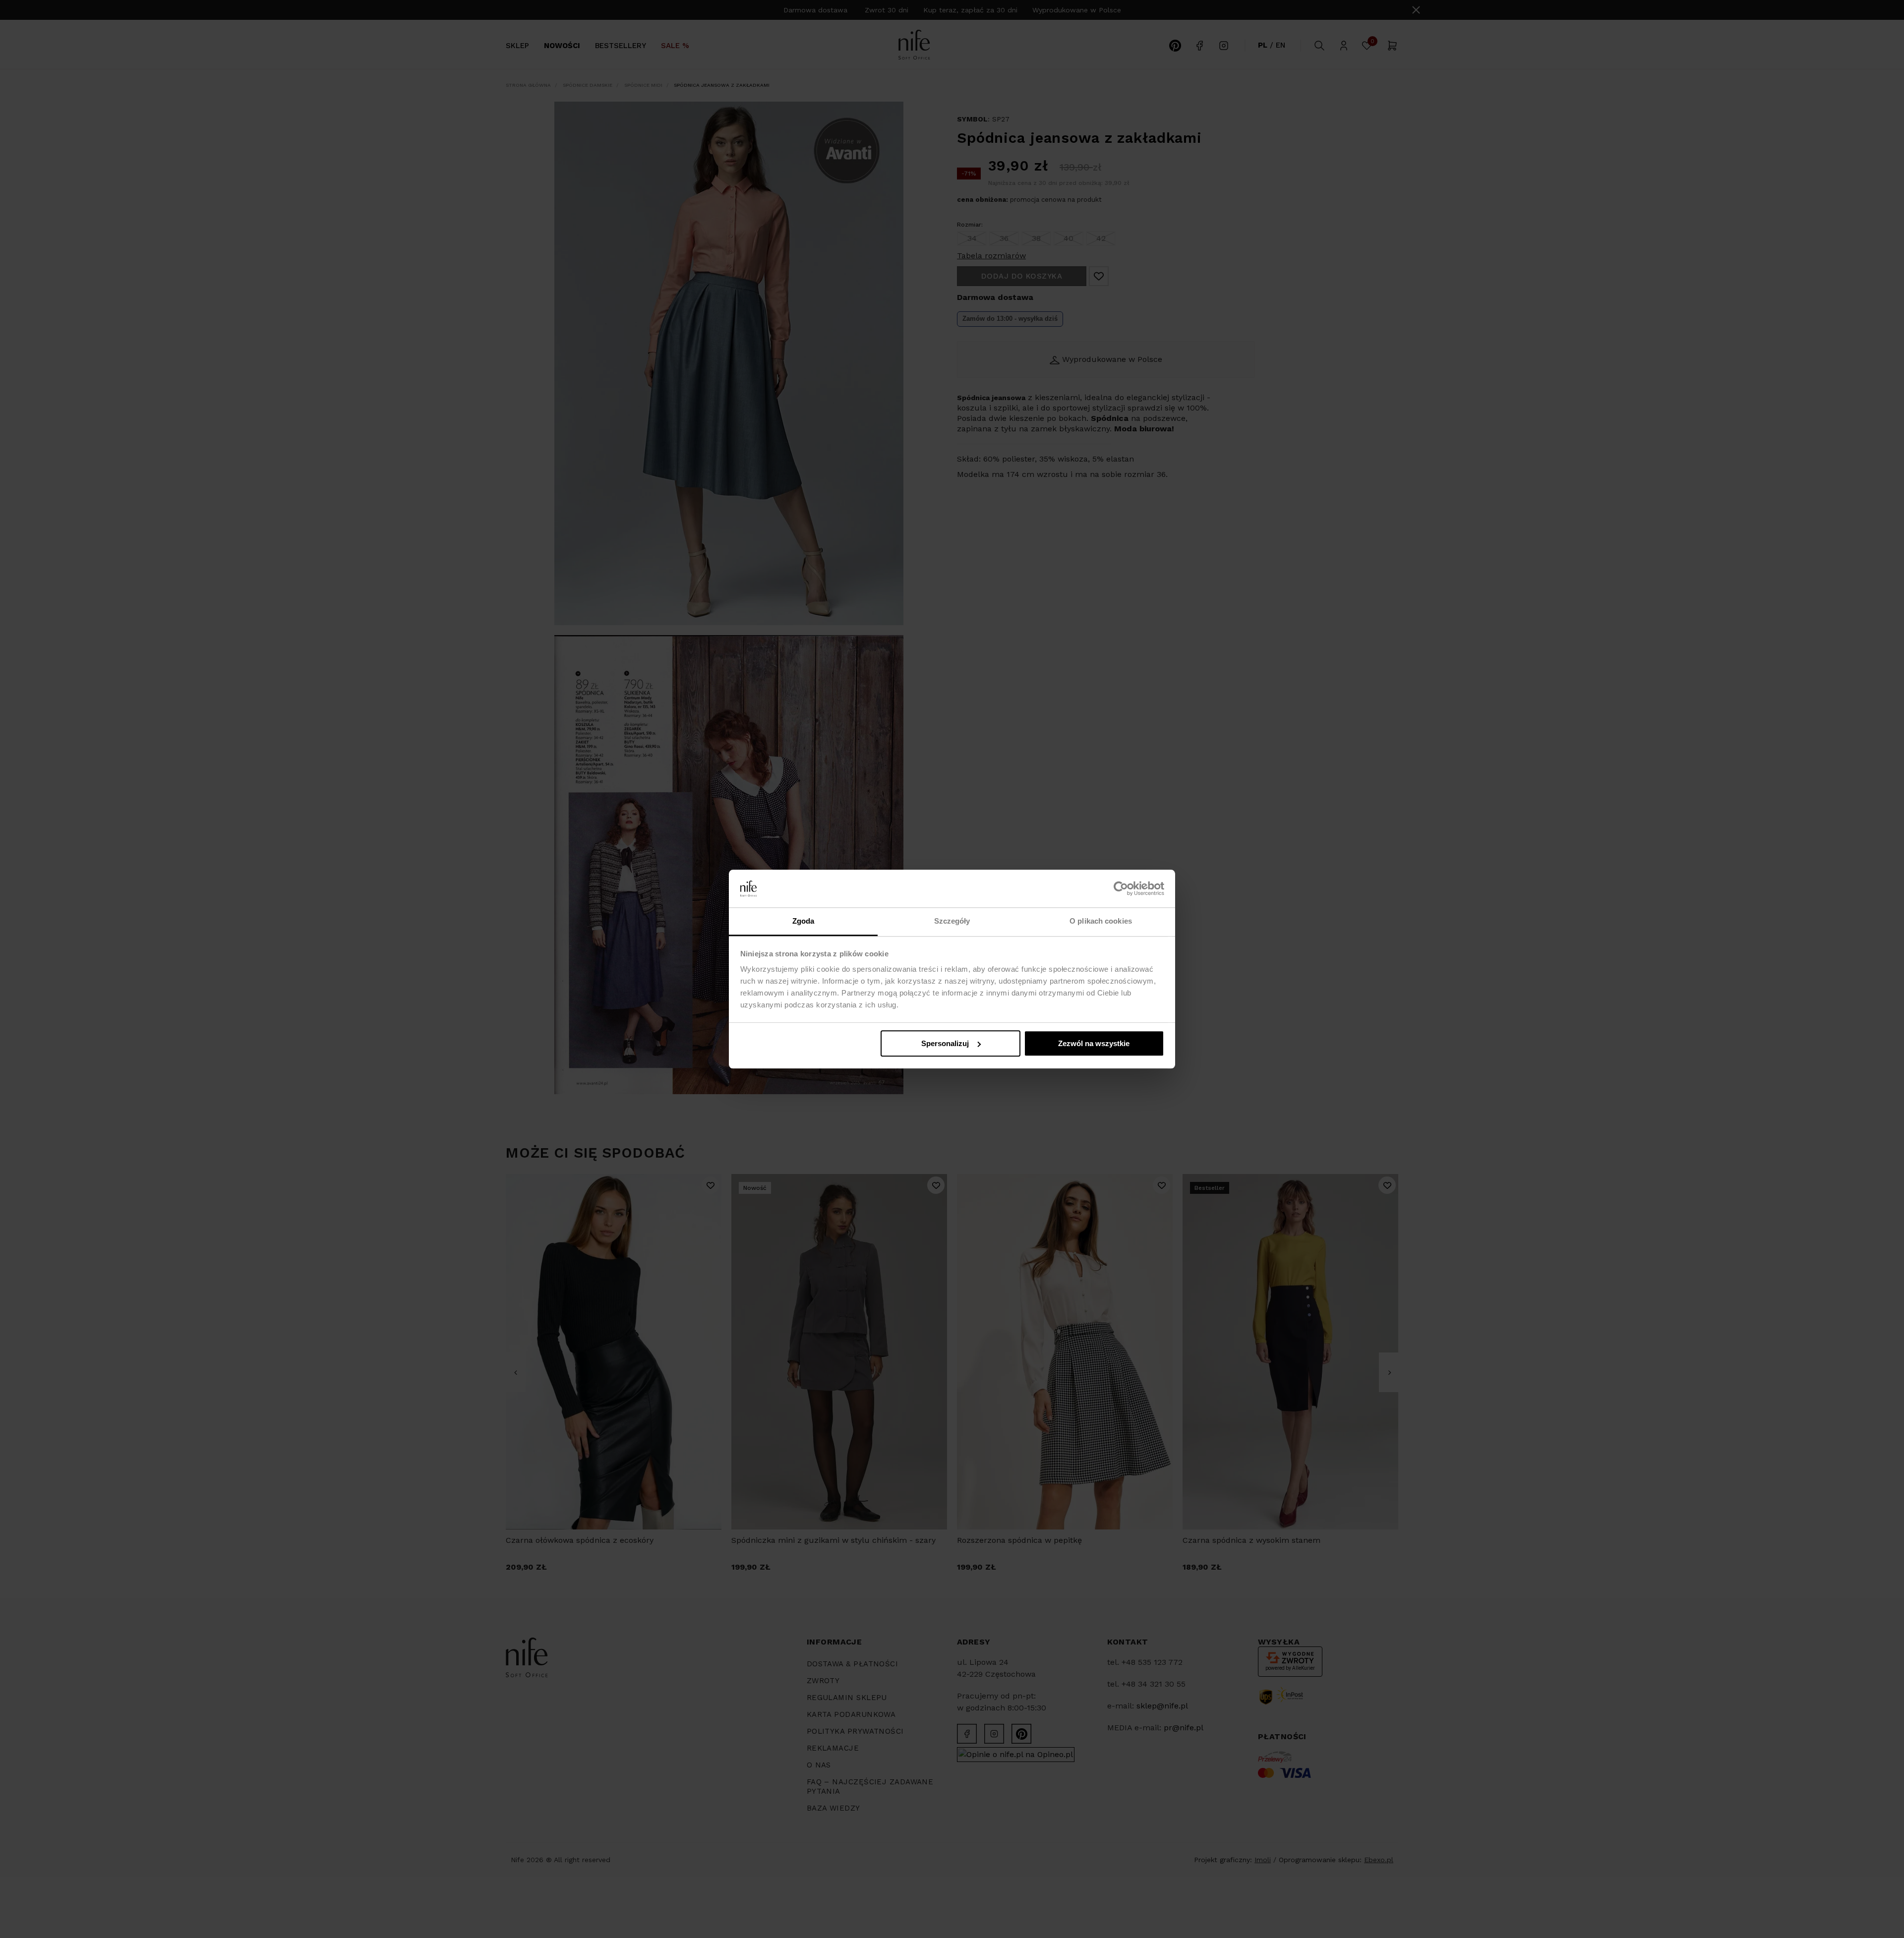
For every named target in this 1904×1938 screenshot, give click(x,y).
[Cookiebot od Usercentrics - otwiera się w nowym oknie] (1121, 888)
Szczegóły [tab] (952, 921)
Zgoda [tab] (803, 921)
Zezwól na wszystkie (1094, 1043)
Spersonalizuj (945, 1043)
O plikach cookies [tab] (1101, 921)
